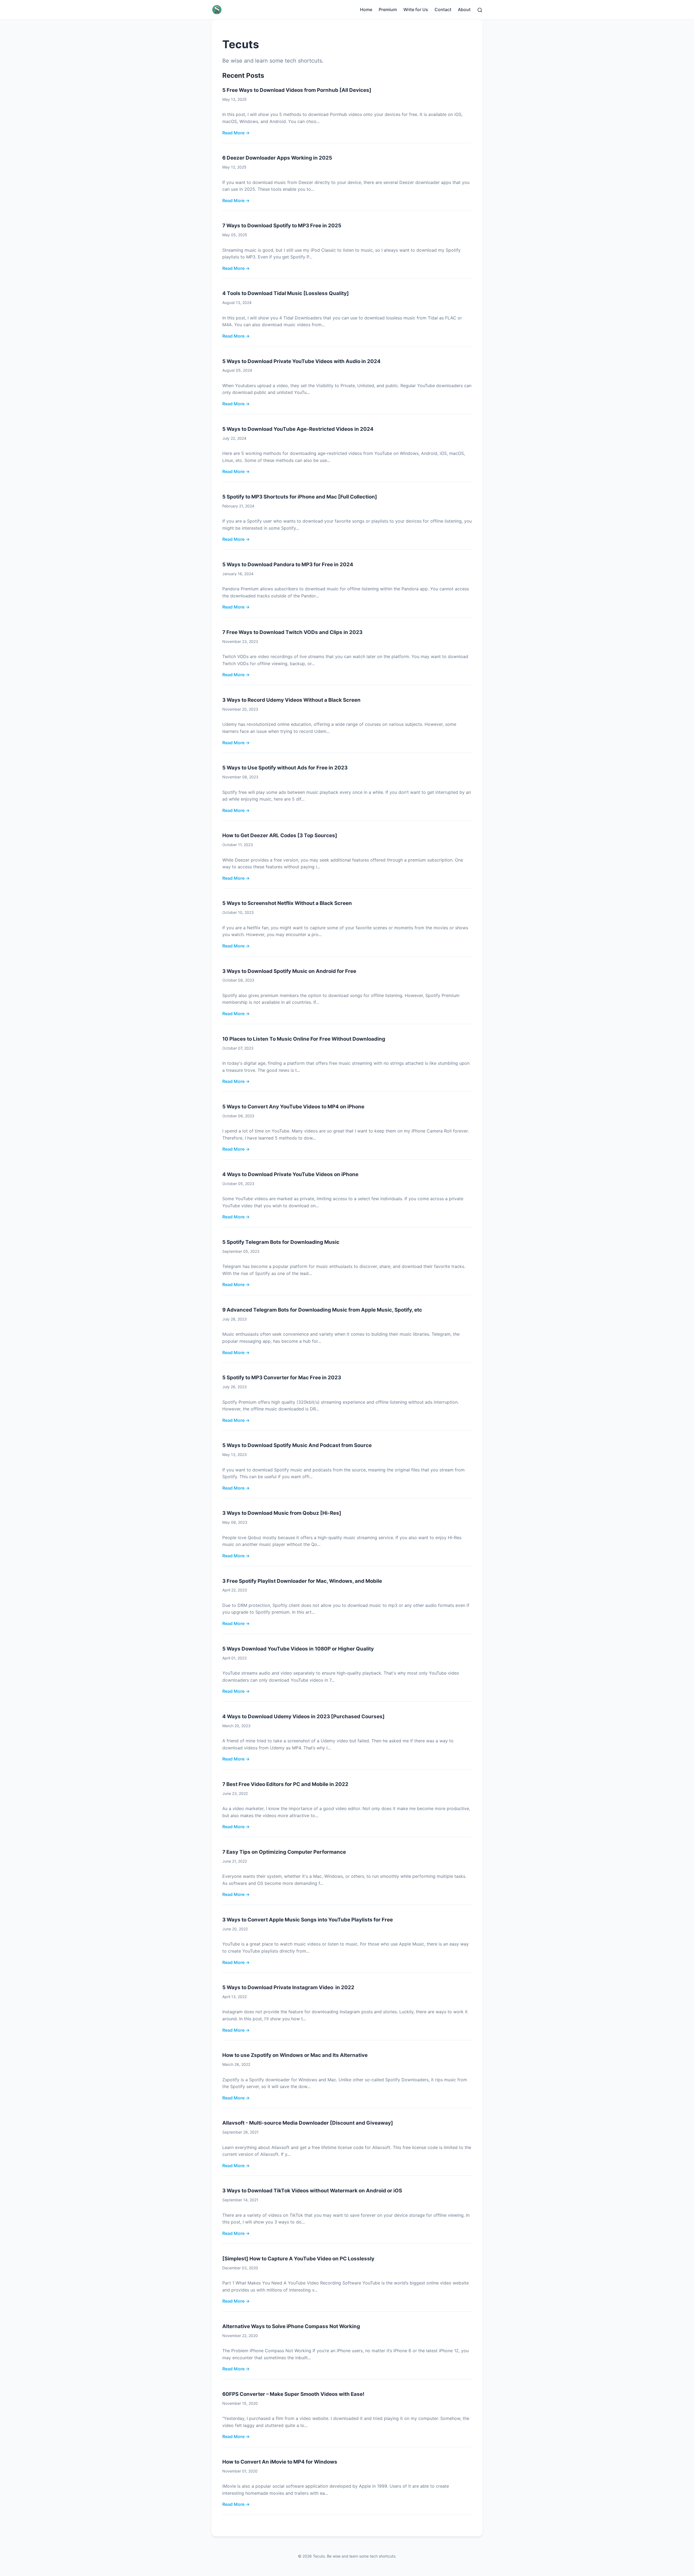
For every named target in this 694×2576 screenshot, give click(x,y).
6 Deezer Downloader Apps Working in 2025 (277, 158)
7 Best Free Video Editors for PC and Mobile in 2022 (285, 1784)
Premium (388, 9)
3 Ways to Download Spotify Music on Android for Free (289, 971)
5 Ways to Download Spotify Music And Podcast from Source (297, 1445)
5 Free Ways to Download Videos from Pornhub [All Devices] (297, 90)
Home (366, 9)
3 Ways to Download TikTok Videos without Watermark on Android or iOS (312, 2191)
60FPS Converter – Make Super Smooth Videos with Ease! (293, 2394)
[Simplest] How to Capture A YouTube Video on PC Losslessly (298, 2259)
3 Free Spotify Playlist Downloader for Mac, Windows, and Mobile (302, 1581)
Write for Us (416, 9)
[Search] (480, 9)
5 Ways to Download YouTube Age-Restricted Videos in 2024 (298, 429)
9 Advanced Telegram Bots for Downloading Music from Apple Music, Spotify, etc (322, 1310)
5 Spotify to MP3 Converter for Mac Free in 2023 (282, 1378)
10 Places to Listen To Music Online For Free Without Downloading (304, 1039)
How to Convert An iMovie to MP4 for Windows (280, 2462)
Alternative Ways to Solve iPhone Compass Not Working (291, 2326)
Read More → (236, 133)
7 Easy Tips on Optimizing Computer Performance (284, 1852)
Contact (443, 9)
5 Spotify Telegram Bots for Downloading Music (281, 1242)
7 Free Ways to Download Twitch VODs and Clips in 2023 (292, 632)
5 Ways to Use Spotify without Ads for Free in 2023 (285, 768)
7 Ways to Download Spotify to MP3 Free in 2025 (282, 226)
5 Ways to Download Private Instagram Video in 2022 (288, 1987)
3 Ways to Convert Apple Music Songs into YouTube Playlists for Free (308, 1920)
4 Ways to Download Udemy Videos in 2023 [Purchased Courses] (303, 1716)
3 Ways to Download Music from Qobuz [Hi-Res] (282, 1513)
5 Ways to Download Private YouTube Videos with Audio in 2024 (301, 361)
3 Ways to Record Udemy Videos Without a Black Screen (291, 700)
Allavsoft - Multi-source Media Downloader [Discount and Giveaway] (308, 2123)
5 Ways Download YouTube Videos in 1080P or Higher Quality (298, 1649)
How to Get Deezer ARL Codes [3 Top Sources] (280, 835)
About (464, 9)
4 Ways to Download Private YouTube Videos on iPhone (290, 1174)
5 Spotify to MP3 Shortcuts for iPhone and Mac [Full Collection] (300, 497)
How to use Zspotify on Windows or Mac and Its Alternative (295, 2055)
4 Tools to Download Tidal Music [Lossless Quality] (286, 293)
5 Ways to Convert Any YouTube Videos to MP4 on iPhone (293, 1107)
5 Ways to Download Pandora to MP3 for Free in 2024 (288, 564)
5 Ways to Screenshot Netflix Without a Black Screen (287, 903)
